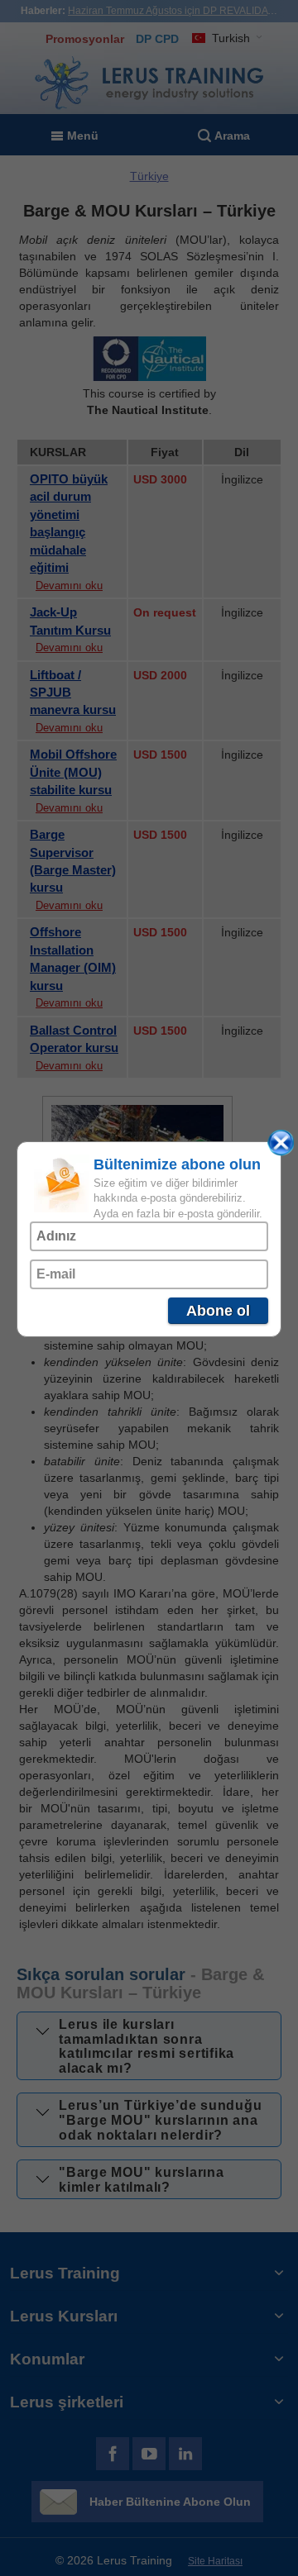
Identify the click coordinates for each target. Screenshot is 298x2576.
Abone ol (218, 1311)
